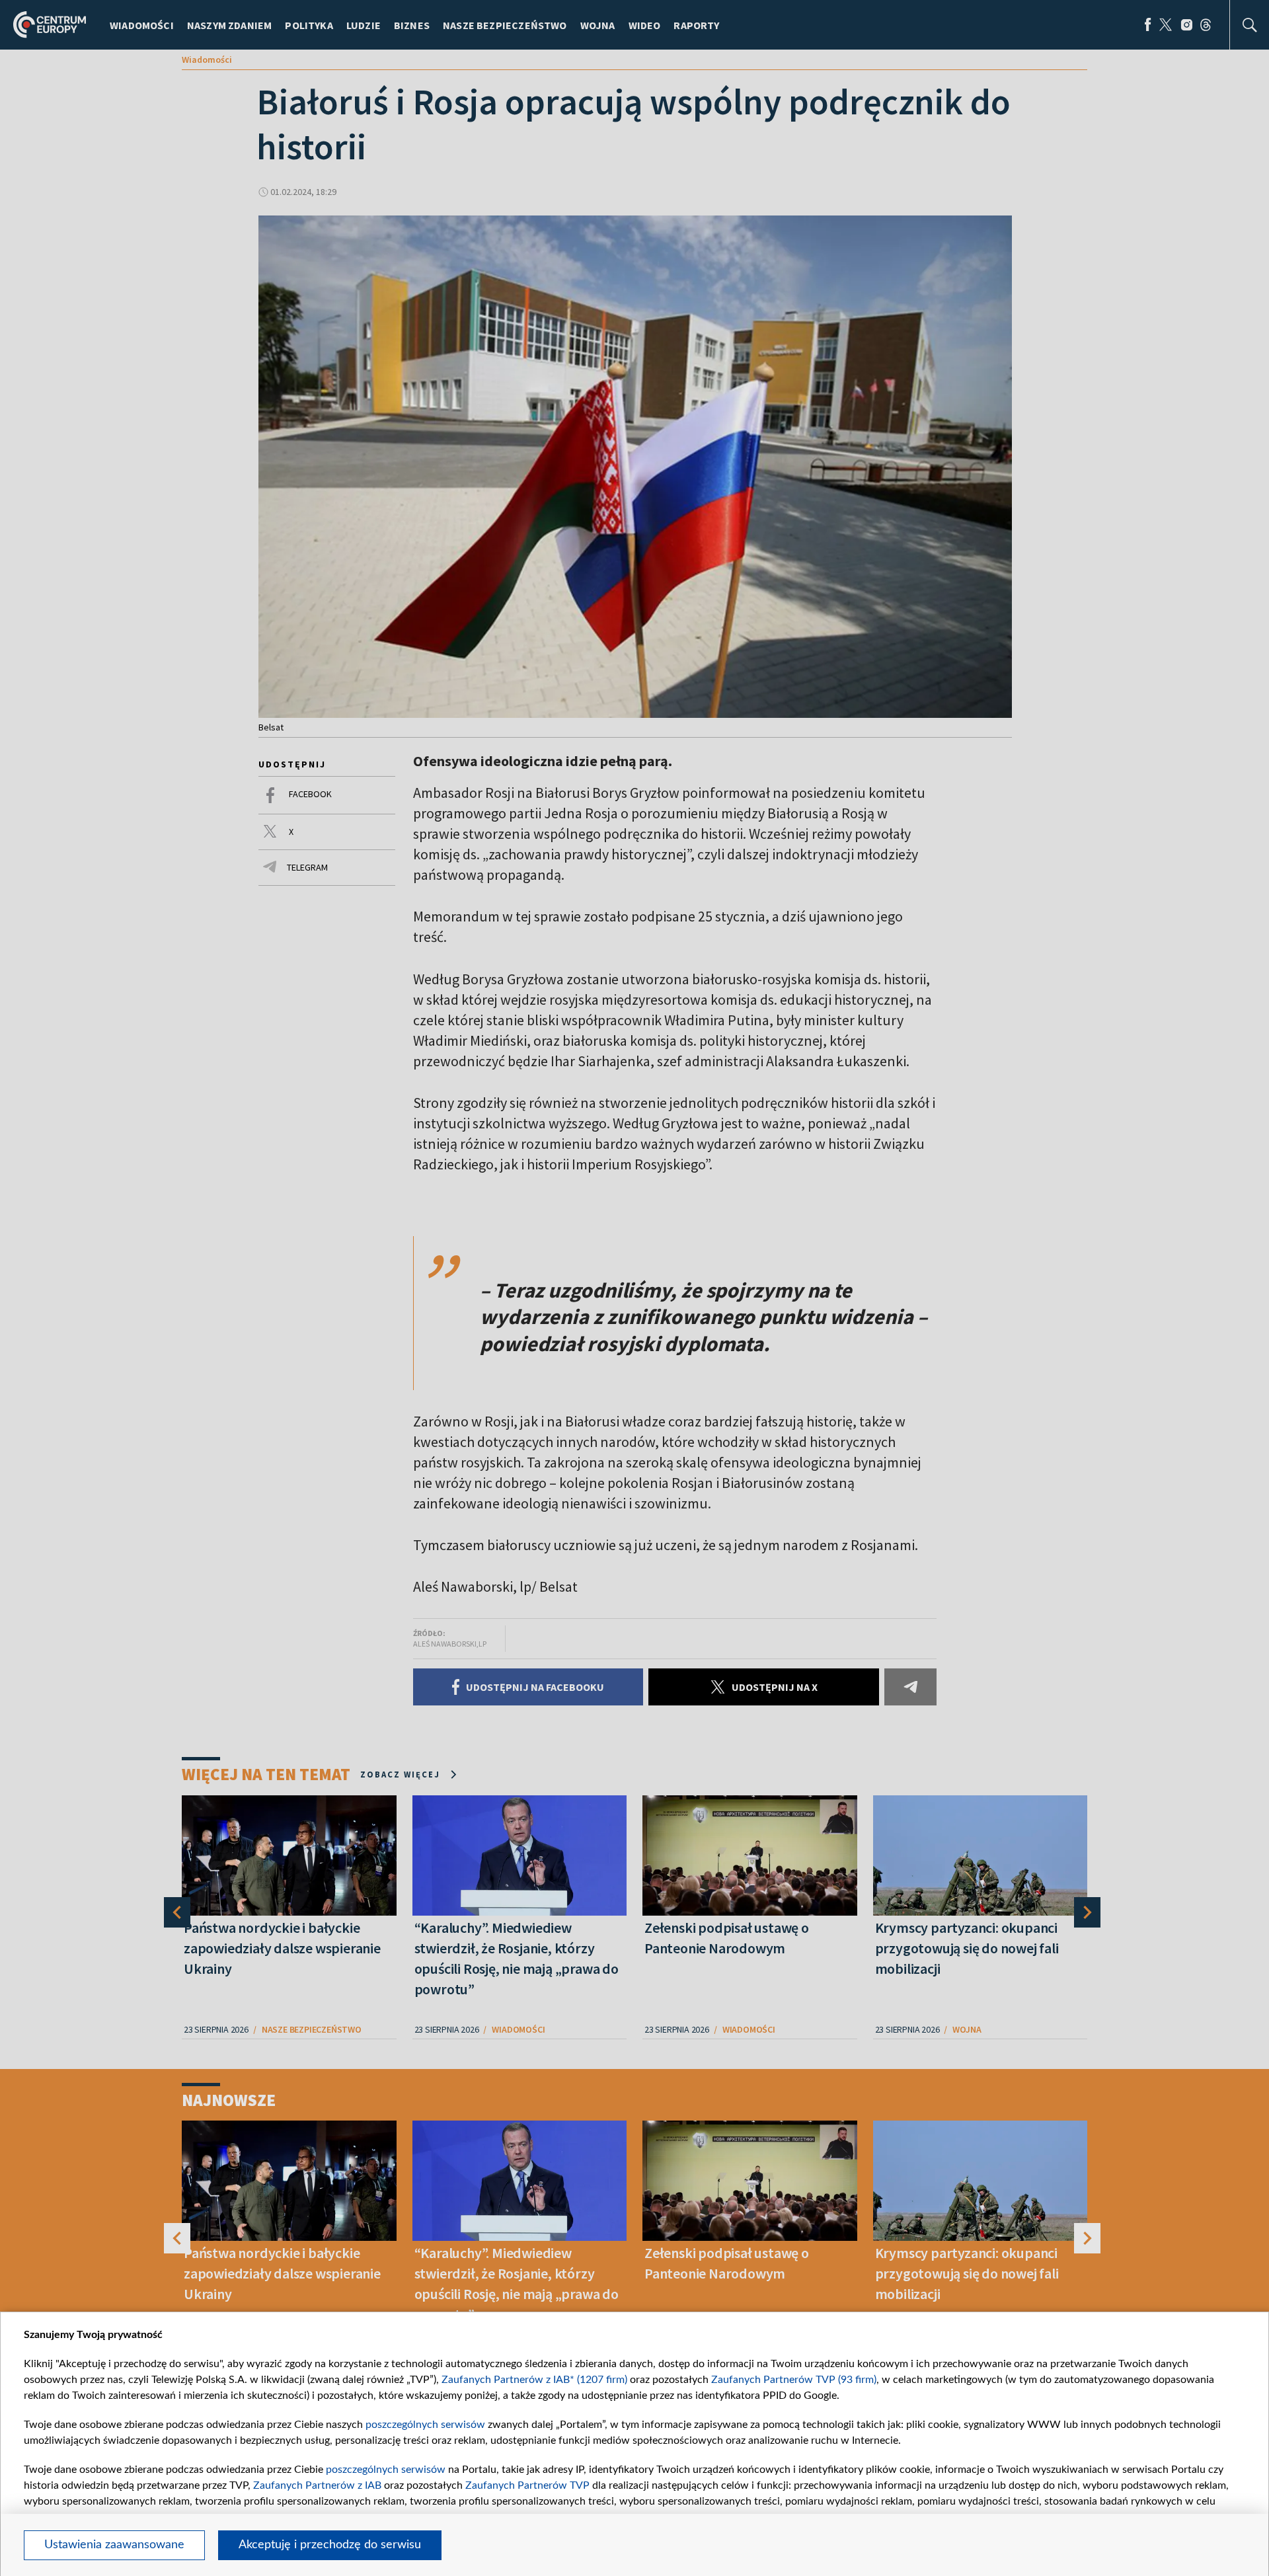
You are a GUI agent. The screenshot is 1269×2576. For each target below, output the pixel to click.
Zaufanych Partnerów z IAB (317, 2485)
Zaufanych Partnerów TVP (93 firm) (794, 2380)
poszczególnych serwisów (425, 2425)
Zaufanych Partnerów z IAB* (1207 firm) (534, 2380)
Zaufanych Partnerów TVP (527, 2485)
